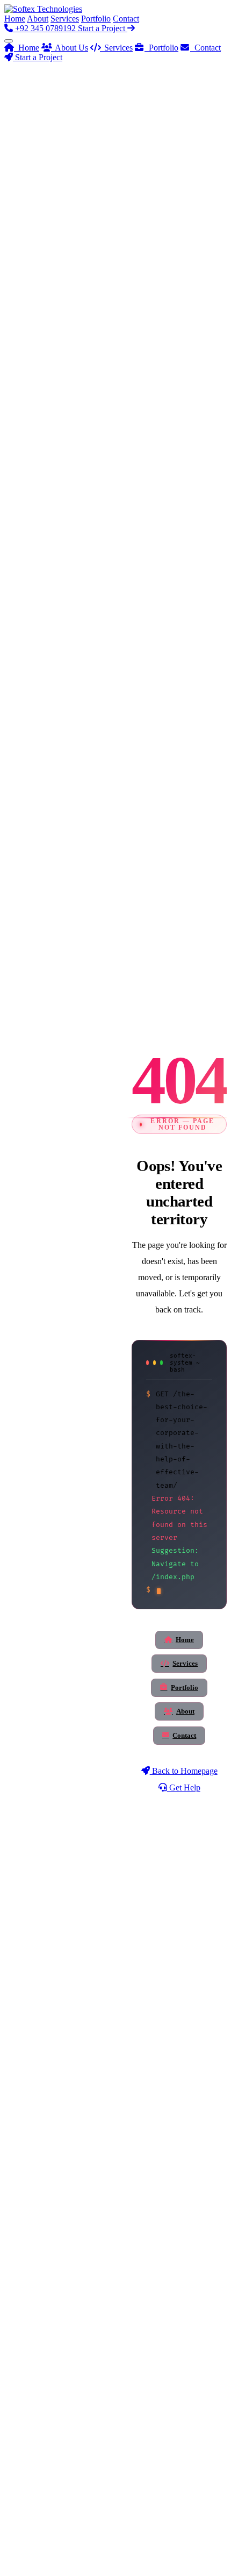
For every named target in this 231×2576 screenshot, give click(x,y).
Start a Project (103, 28)
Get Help (184, 1787)
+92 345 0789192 (45, 28)
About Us (70, 48)
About (38, 19)
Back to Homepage (184, 1771)
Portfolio (96, 19)
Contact (126, 19)
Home (15, 19)
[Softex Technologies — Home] (43, 9)
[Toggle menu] (9, 41)
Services (65, 19)
